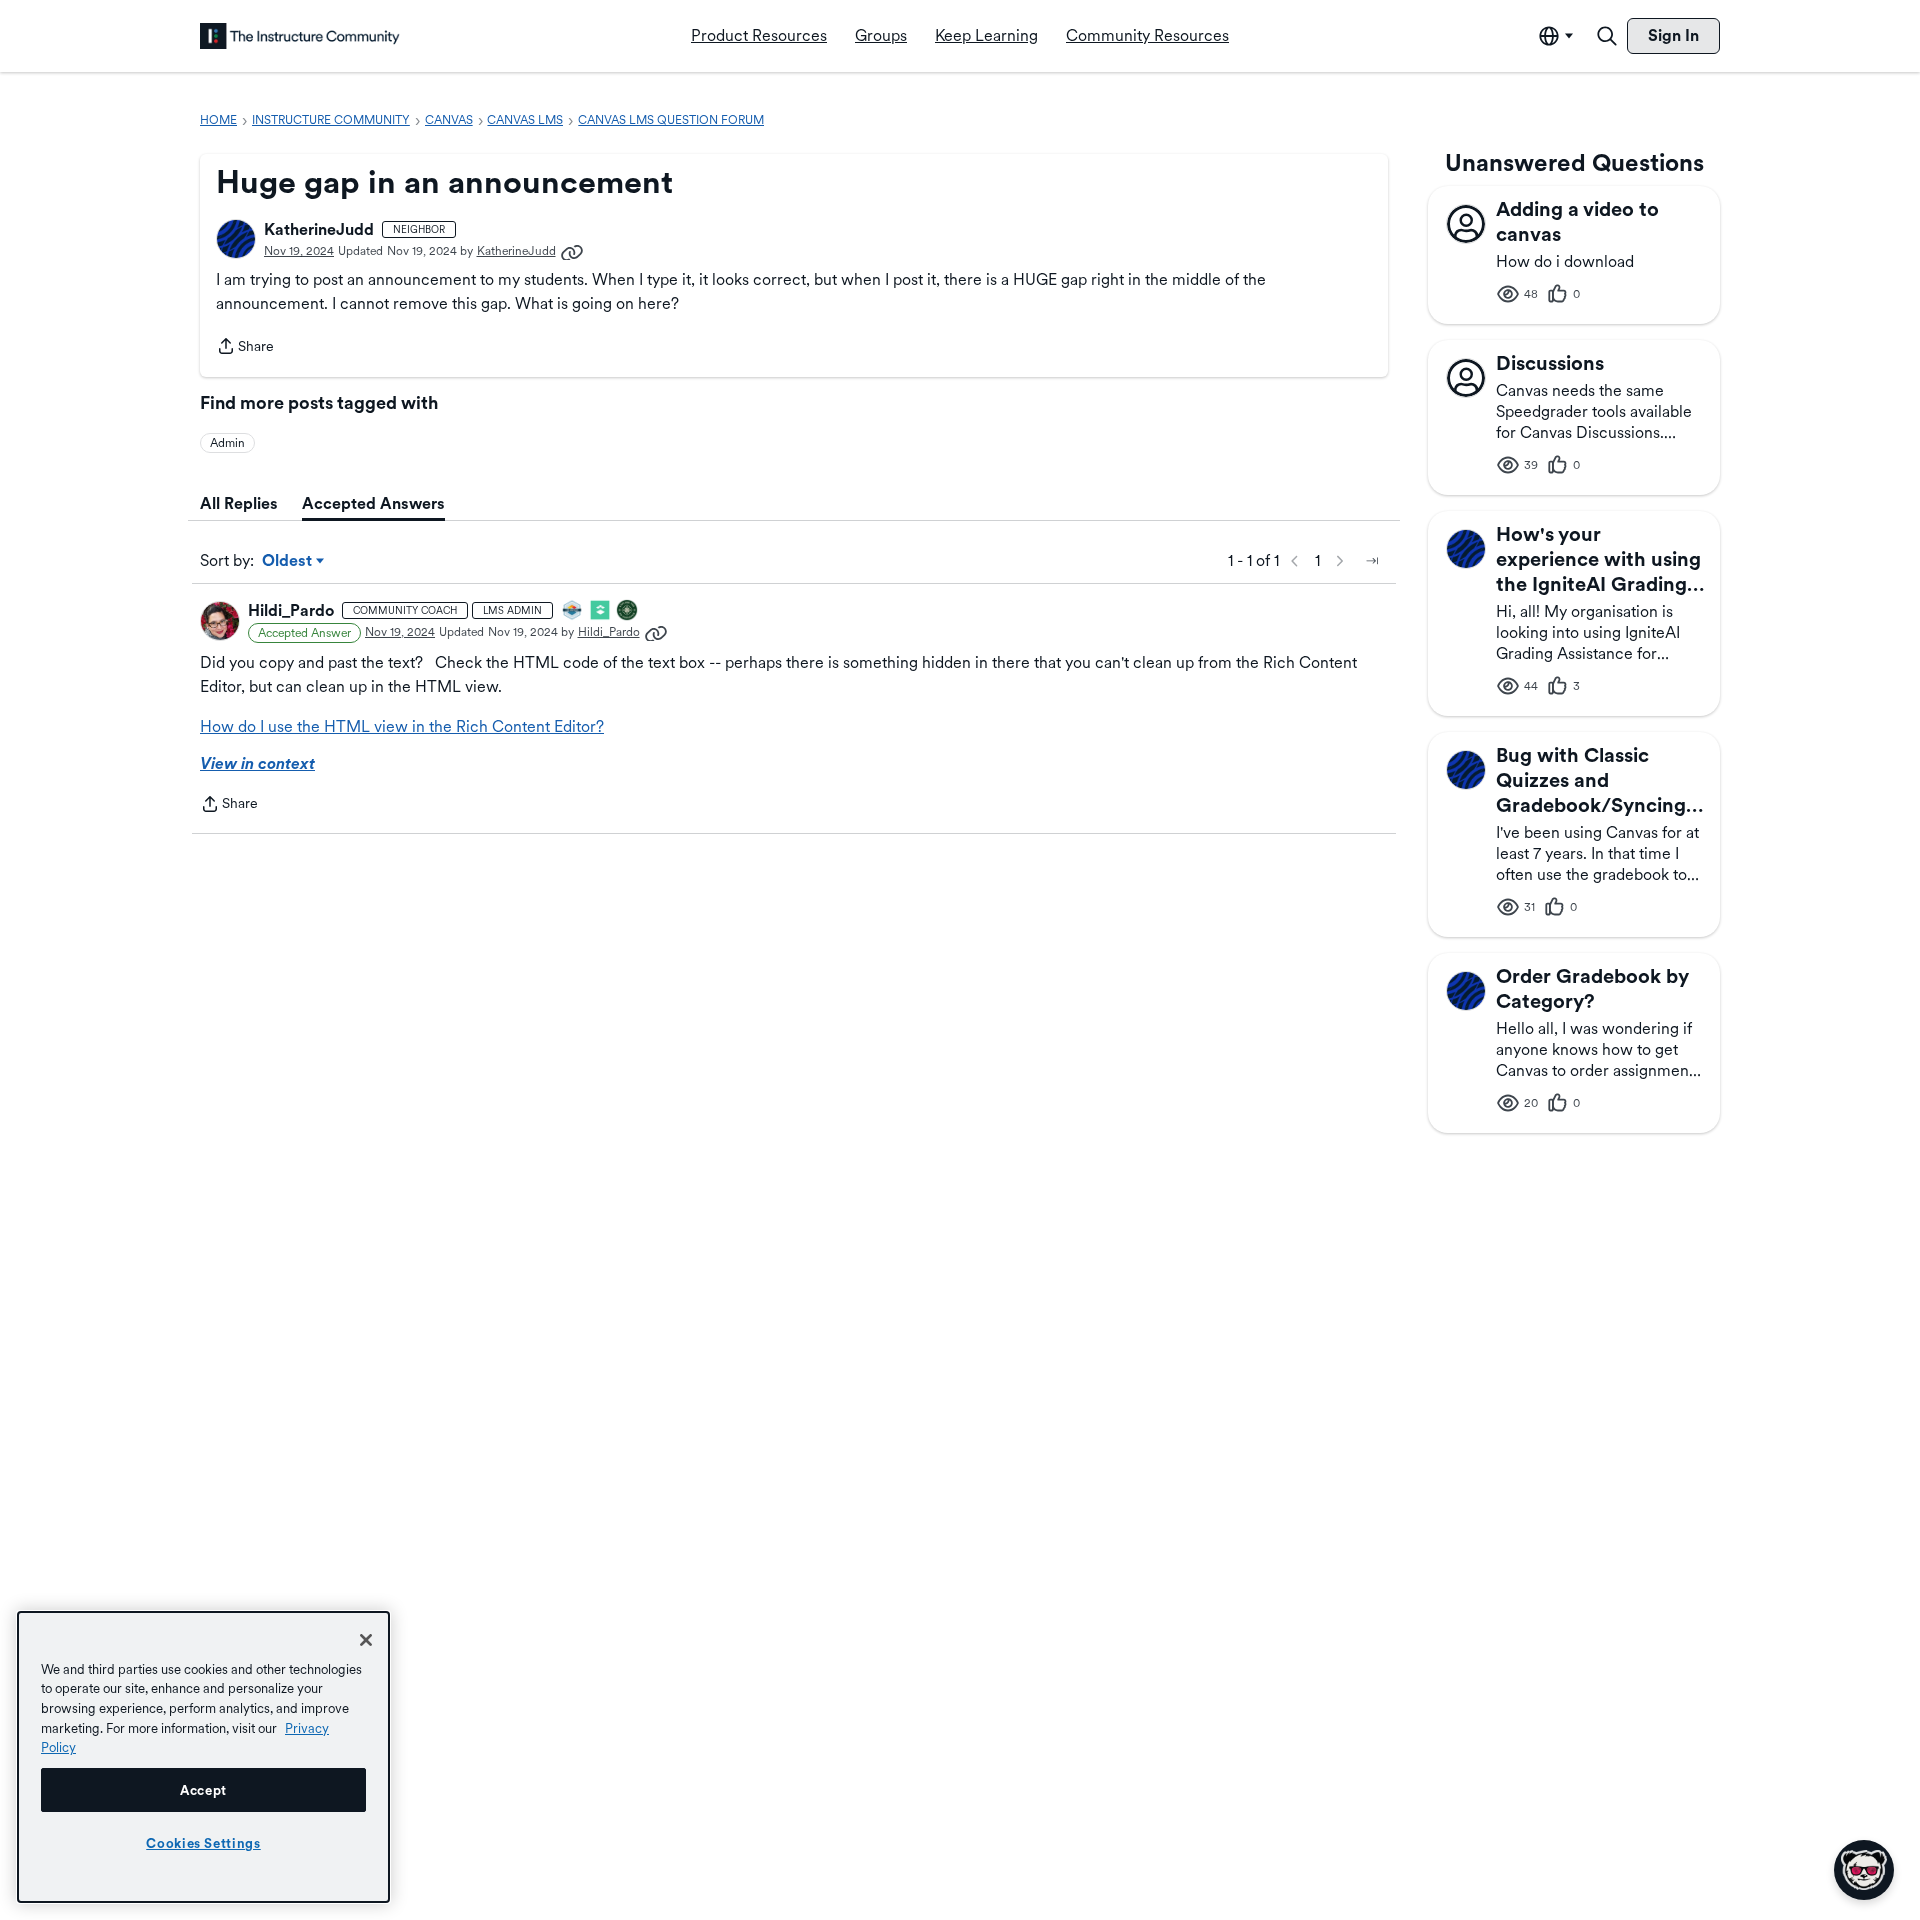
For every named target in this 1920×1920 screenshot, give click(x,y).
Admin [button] (227, 443)
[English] (300, 36)
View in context (257, 763)
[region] (203, 1757)
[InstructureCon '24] (628, 611)
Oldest (288, 562)
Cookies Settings (203, 1843)
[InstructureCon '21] (601, 611)
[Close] (366, 1640)
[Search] (1607, 36)
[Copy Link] (572, 251)
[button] (236, 239)
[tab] (239, 504)
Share (245, 348)
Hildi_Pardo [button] (291, 610)
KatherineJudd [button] (319, 229)
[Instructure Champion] (573, 611)
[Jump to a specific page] (1372, 561)
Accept (203, 1790)
